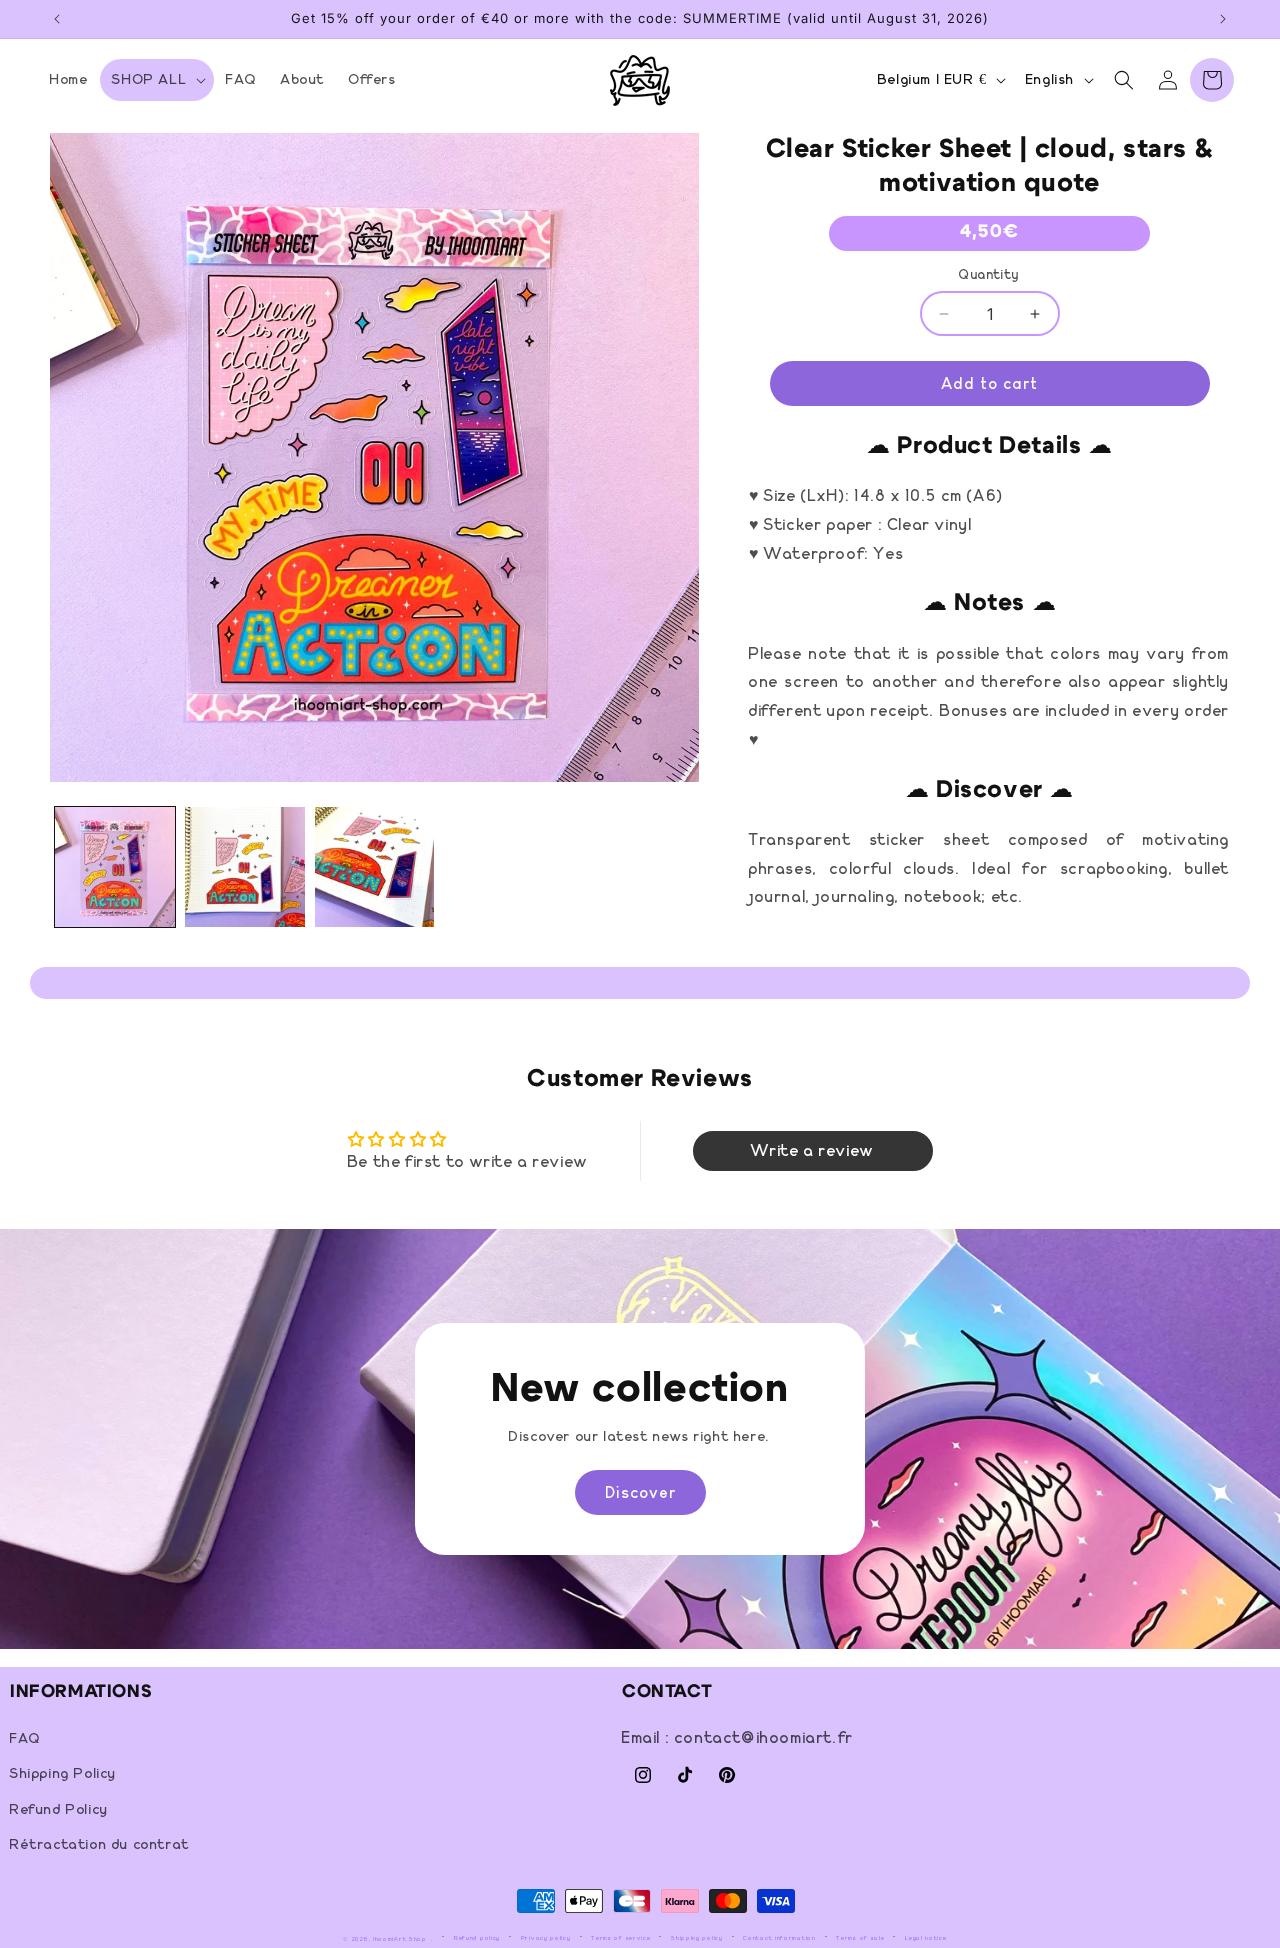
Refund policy (477, 1938)
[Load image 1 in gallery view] (115, 867)
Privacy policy (546, 1938)
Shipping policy (697, 1938)
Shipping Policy (63, 1775)
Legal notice (925, 1938)
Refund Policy (59, 1810)
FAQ (25, 1740)
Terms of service (620, 1938)
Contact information (779, 1938)
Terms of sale (860, 1938)
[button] (157, 80)
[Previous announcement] (57, 19)
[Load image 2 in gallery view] (245, 867)
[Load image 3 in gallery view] (375, 867)
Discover (640, 1492)
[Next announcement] (1223, 19)
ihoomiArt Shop (400, 1939)
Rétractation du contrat (100, 1845)
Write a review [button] (812, 1151)
